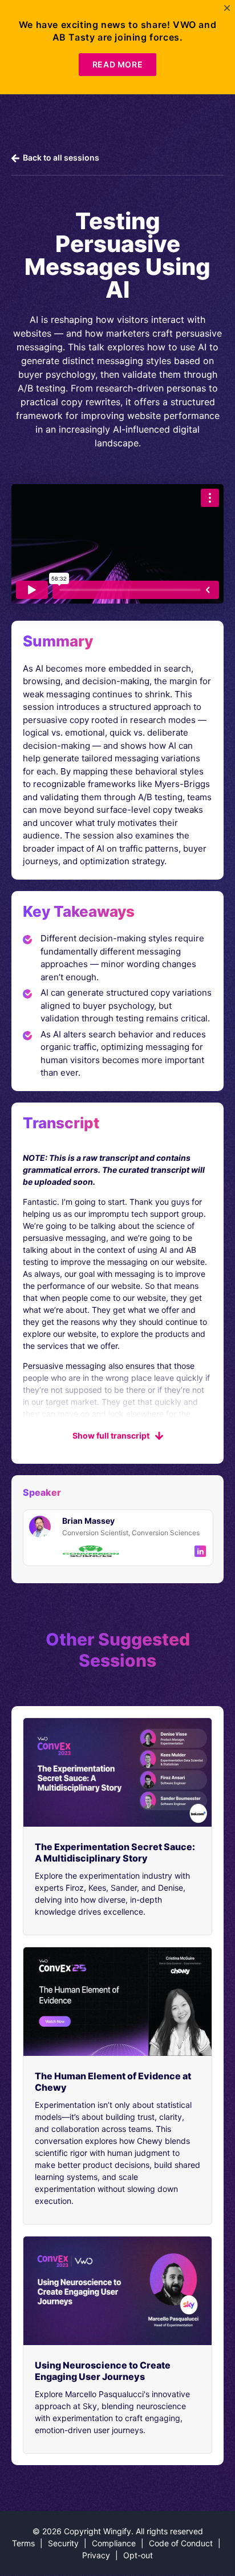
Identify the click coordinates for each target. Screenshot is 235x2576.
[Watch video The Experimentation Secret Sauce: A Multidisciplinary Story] (117, 1772)
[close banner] (227, 8)
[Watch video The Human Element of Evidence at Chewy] (117, 2002)
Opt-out (138, 2555)
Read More (117, 64)
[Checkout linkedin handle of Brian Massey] (200, 1551)
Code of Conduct (181, 2543)
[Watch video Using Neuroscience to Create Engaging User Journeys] (117, 2291)
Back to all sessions (60, 157)
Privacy (96, 2555)
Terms (23, 2543)
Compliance (114, 2543)
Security (63, 2543)
